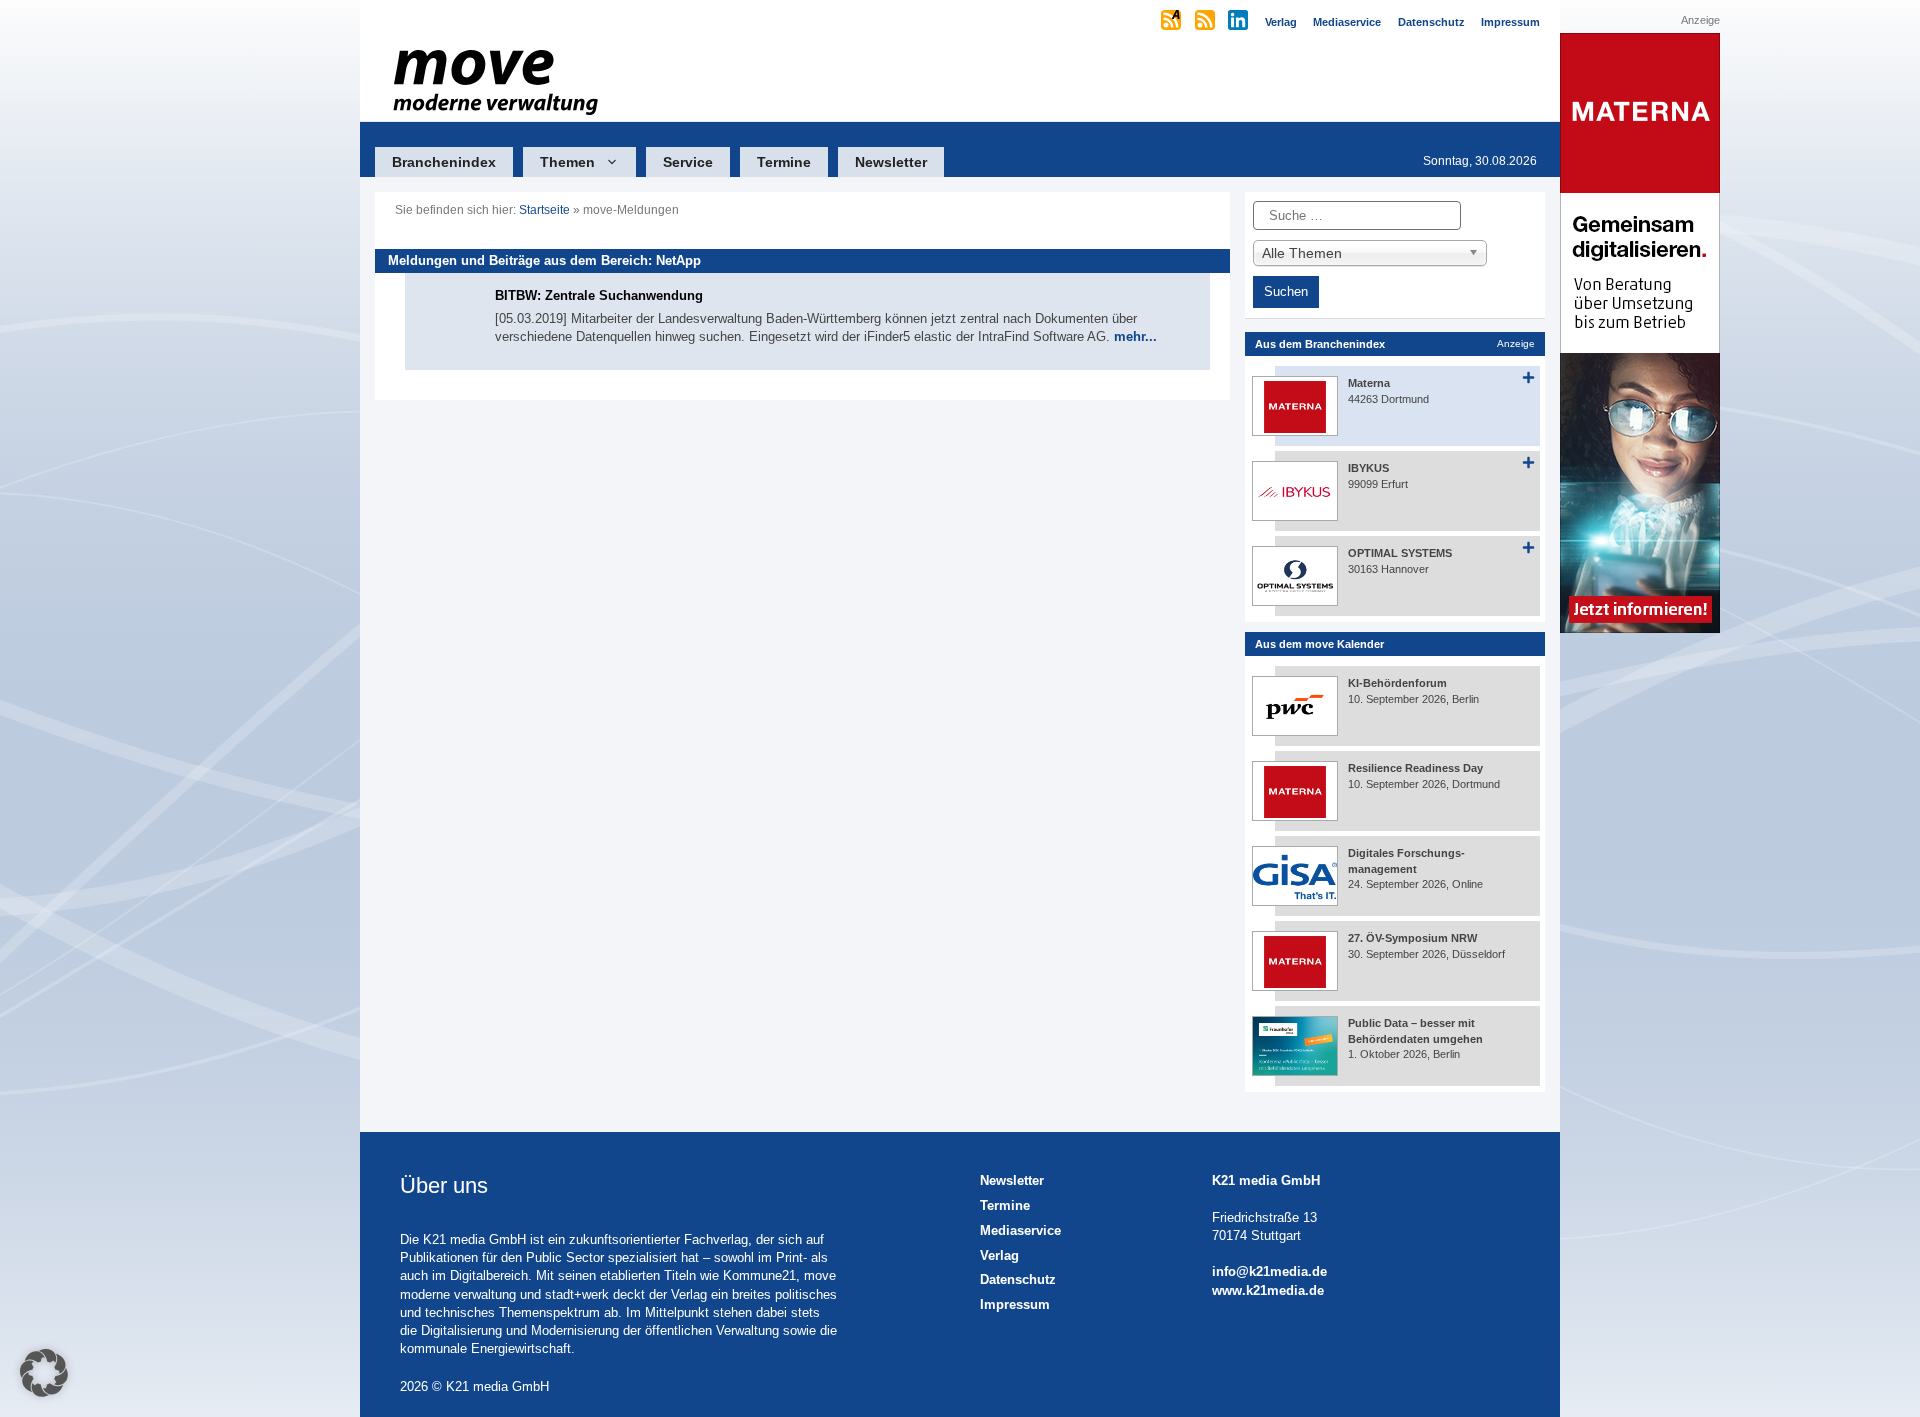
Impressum (1015, 1304)
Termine (784, 162)
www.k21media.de (1268, 1290)
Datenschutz (1018, 1279)
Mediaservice (1020, 1230)
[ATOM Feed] (1172, 22)
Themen (567, 162)
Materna (1369, 383)
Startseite (544, 210)
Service (688, 162)
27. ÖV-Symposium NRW (1412, 938)
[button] (44, 1373)
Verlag (999, 1255)
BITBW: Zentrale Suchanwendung (599, 295)
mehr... (1135, 336)
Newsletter (891, 162)
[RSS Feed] (1206, 22)
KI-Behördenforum (1397, 683)
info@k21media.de (1269, 1271)
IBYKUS (1368, 468)
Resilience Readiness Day (1415, 768)
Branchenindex (444, 162)
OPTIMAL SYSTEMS (1400, 553)
